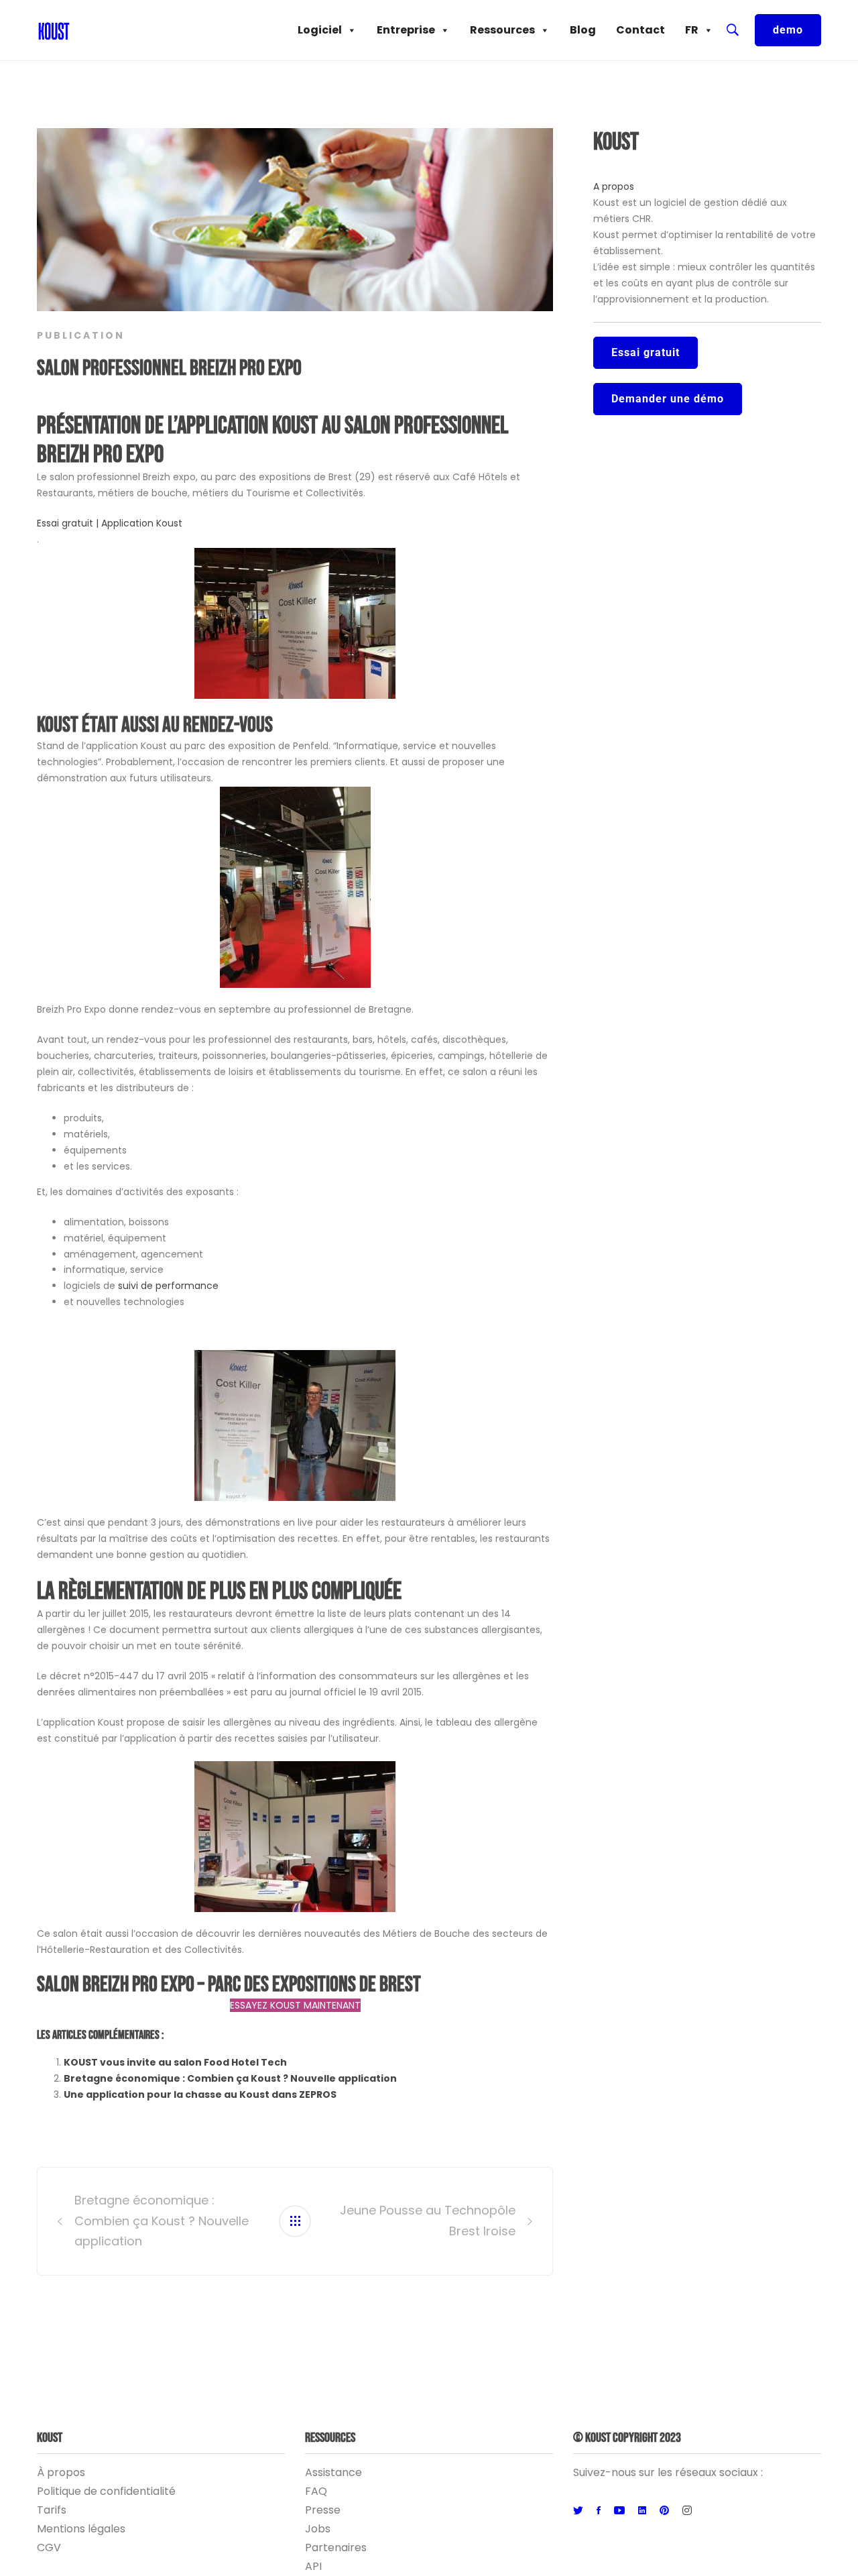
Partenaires (336, 2547)
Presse (323, 2510)
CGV (49, 2547)
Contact (640, 30)
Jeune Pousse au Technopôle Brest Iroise (428, 2221)
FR (692, 30)
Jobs (318, 2529)
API (313, 2566)
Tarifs (52, 2510)
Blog (583, 30)
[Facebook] (599, 2511)
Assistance (333, 2472)
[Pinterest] (664, 2511)
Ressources (502, 30)
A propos (614, 186)
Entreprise (406, 30)
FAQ (316, 2491)
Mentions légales (81, 2529)
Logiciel (320, 30)
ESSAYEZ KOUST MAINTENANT (295, 2005)
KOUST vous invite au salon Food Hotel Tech (175, 2062)
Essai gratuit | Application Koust (110, 523)
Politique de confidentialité (106, 2491)
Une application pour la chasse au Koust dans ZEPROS (200, 2094)
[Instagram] (687, 2511)
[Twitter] (578, 2511)
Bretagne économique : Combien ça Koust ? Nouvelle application (230, 2078)
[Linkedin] (642, 2511)
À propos (61, 2472)
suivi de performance (168, 1286)
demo (788, 30)
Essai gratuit (646, 352)
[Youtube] (619, 2511)
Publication (81, 335)
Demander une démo (668, 399)
